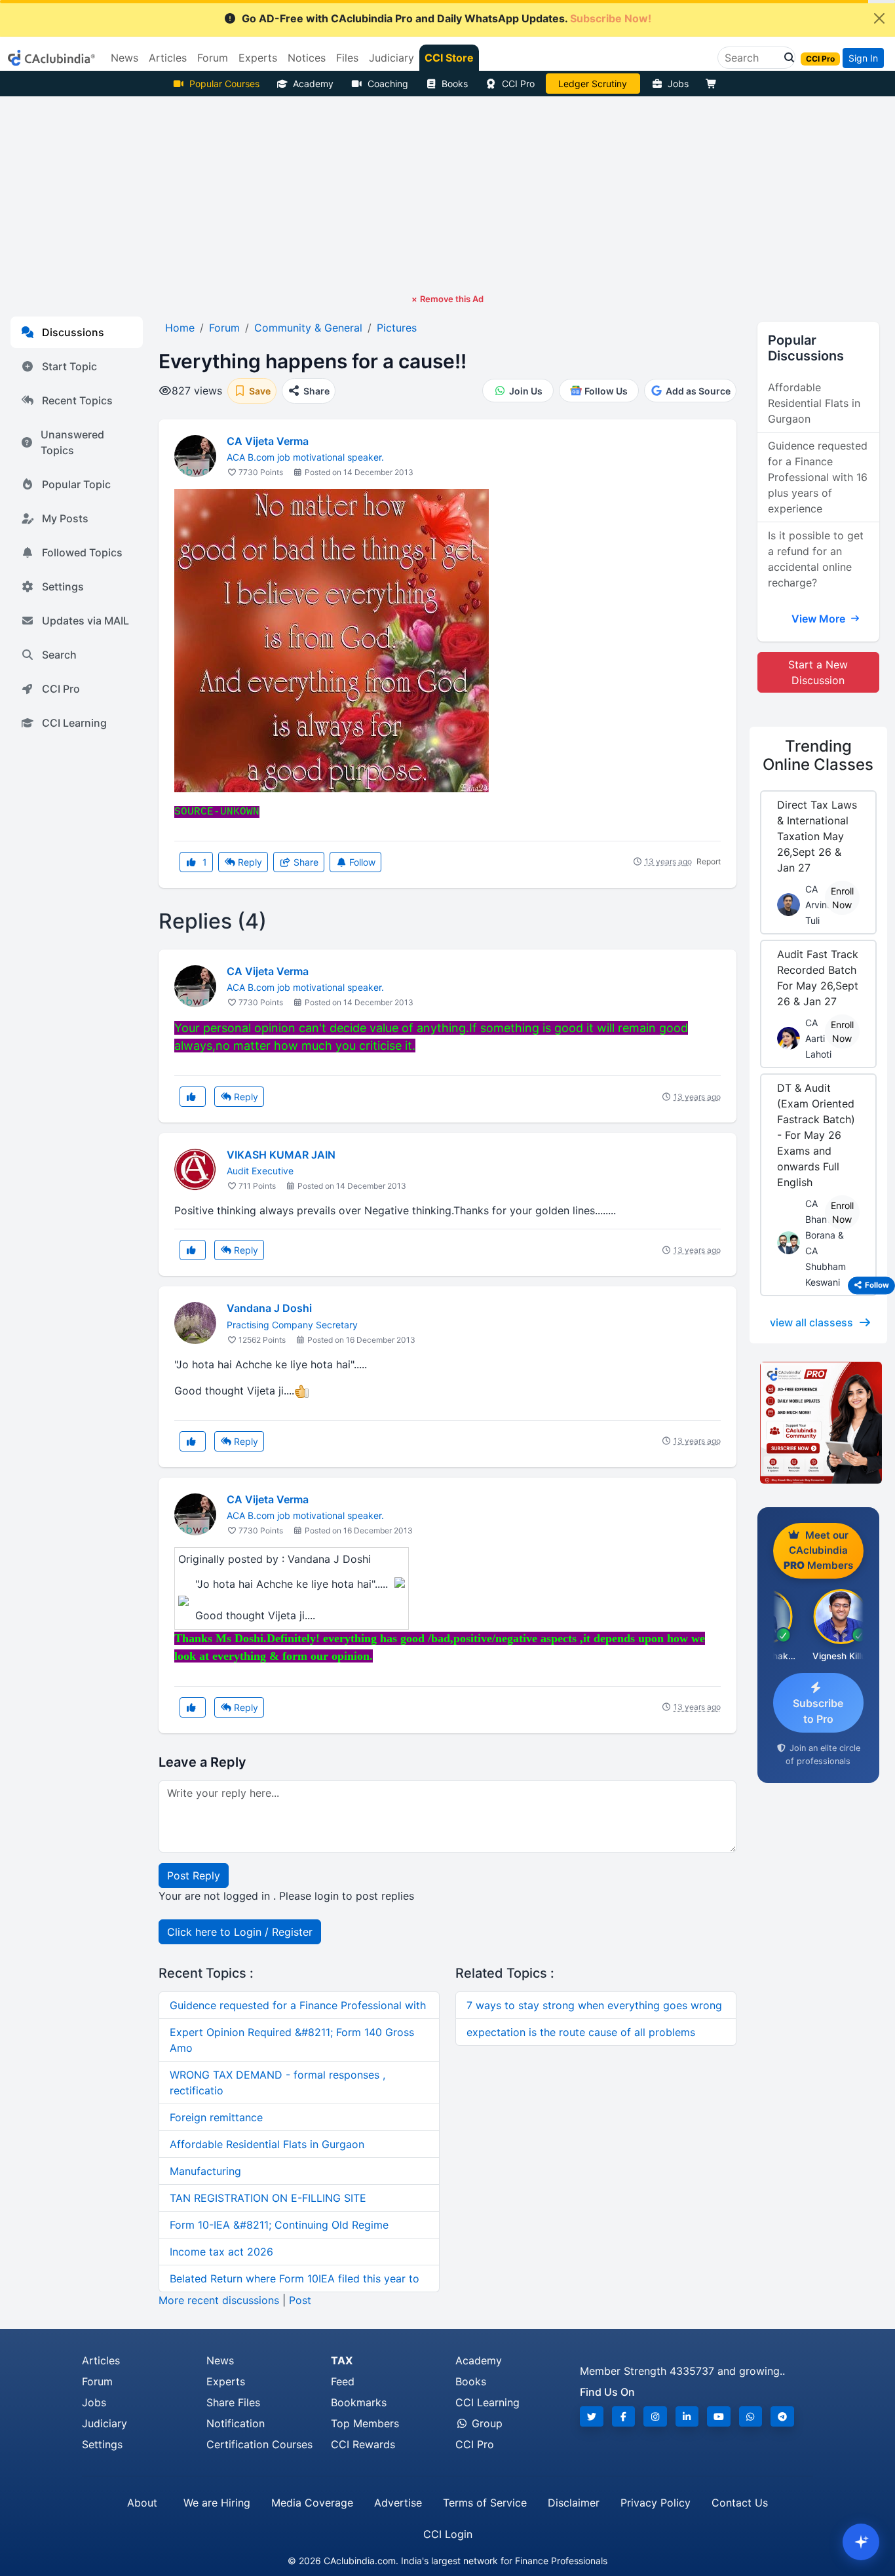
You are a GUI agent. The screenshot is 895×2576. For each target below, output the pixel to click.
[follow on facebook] (624, 2416)
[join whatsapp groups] (751, 2416)
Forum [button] (213, 58)
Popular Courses (224, 84)
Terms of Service (485, 2503)
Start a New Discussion (818, 672)
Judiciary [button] (391, 58)
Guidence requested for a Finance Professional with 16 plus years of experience (818, 477)
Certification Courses (259, 2444)
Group (486, 2423)
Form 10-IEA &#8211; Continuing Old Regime (279, 2225)
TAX (342, 2360)
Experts (226, 2381)
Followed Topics (82, 552)
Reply (249, 862)
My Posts (65, 518)
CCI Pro (518, 84)
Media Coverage (312, 2503)
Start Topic (69, 366)
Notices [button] (307, 58)
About (142, 2503)
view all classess (811, 1322)
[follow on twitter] (592, 2416)
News (220, 2360)
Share (305, 862)
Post (300, 2300)
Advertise (398, 2503)
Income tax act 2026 (221, 2252)
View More (820, 619)
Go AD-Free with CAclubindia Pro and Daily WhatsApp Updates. (447, 18)
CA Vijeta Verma (268, 441)
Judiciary (105, 2423)
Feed (343, 2381)
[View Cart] (714, 84)
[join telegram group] (782, 2416)
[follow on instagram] (655, 2416)
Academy (313, 84)
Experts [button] (258, 58)
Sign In (863, 58)
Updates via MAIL (86, 621)
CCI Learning (74, 723)
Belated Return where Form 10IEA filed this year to (295, 2278)
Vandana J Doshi (269, 1308)
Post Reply (194, 1875)
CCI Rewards (363, 2444)
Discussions (73, 332)
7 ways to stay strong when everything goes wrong (594, 2005)
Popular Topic (76, 484)
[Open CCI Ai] (861, 2542)
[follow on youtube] (719, 2416)
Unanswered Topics (72, 442)
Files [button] (347, 58)
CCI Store (449, 58)
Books (455, 84)
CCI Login (448, 2534)
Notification (236, 2423)
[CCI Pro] (818, 1423)
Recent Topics (77, 400)
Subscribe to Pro (818, 1711)
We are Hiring (217, 2503)
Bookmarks (359, 2402)
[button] (786, 58)
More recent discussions (219, 2300)
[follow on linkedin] (687, 2416)
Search (59, 655)
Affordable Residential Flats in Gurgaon (267, 2144)
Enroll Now (842, 898)
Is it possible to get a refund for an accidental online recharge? (816, 559)
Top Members (365, 2423)
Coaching (388, 84)
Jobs (678, 84)
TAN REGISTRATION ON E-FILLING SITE (268, 2198)
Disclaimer (574, 2503)
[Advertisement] (447, 195)
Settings (63, 586)
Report (709, 861)
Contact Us (740, 2503)
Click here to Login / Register (240, 1932)
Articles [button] (168, 58)
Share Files (233, 2402)
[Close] (879, 18)
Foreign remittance (216, 2117)
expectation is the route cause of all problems (581, 2032)
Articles (101, 2360)
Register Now (593, 84)
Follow (361, 862)
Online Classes (818, 756)
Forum (97, 2381)
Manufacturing (205, 2171)
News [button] (124, 58)
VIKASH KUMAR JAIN (281, 1155)
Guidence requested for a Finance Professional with (298, 2005)
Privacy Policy (656, 2503)
